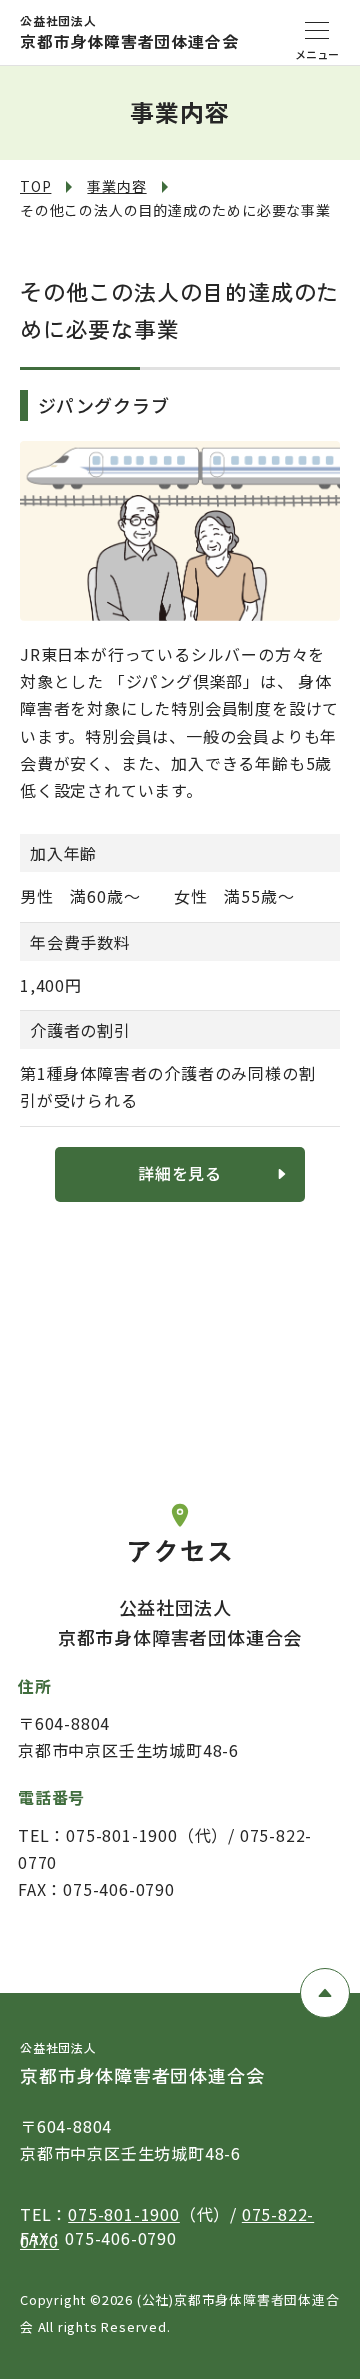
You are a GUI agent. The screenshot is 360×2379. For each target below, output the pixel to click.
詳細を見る (180, 1173)
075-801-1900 (124, 2214)
